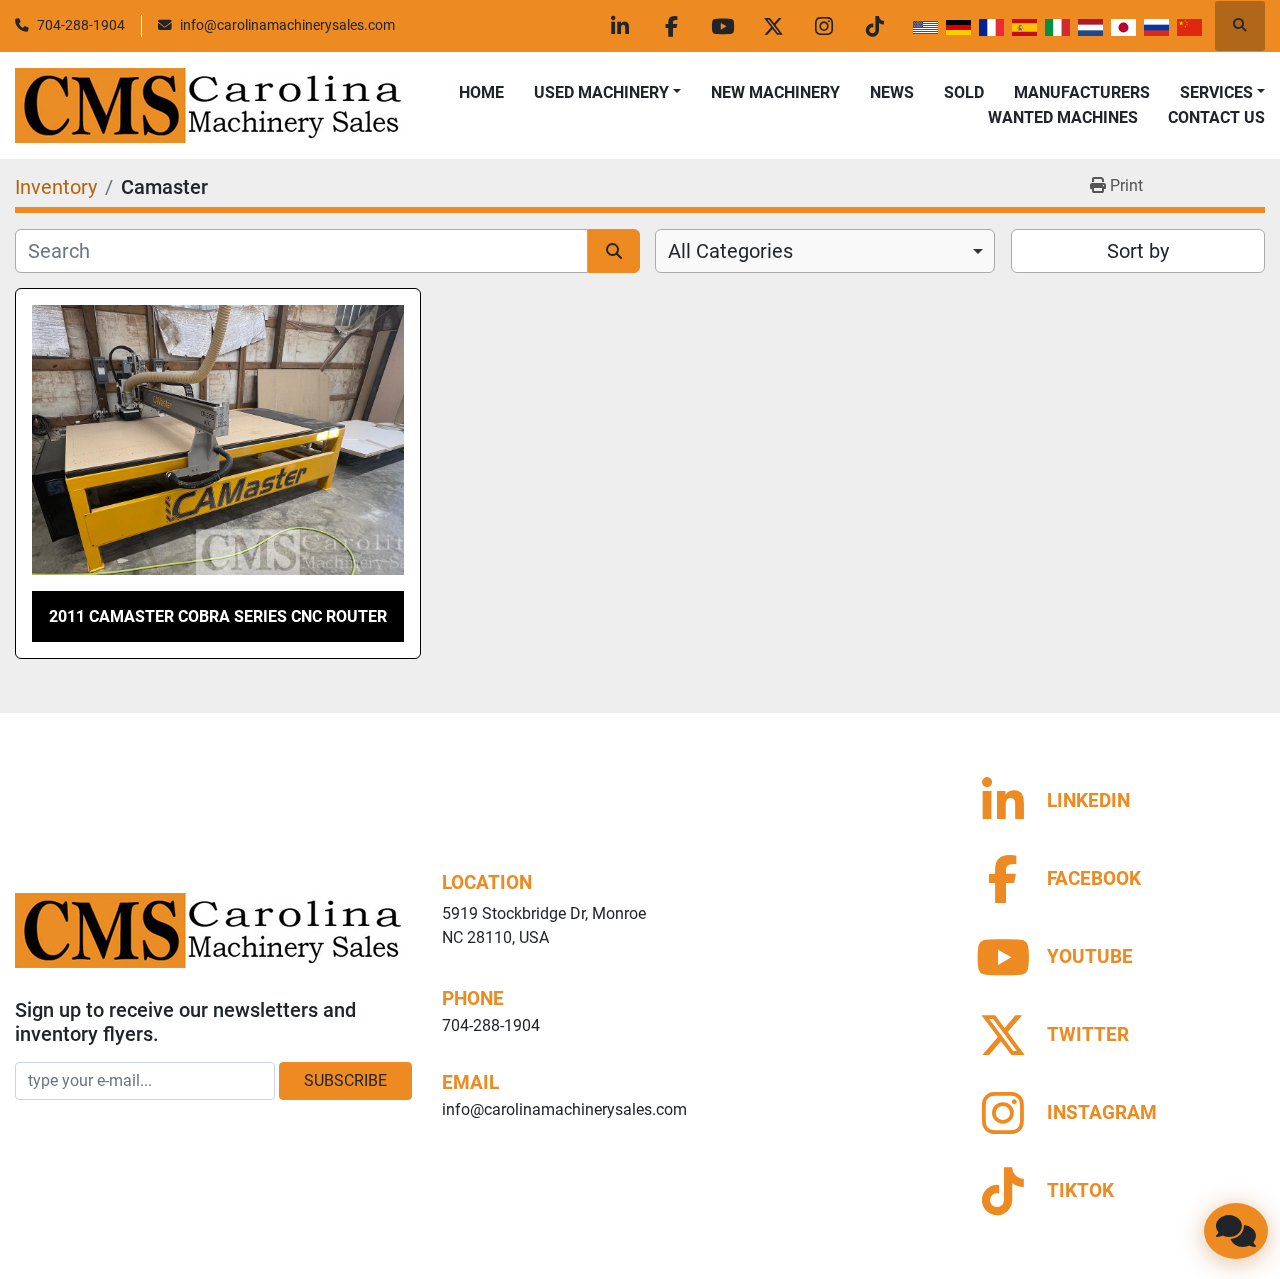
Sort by (1138, 251)
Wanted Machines (1063, 117)
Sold (964, 92)
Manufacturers (1082, 92)
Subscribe (345, 1080)
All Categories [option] (730, 251)
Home (481, 92)
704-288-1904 (81, 25)
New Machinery (775, 92)
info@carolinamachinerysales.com (287, 25)
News (892, 92)
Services (1216, 92)
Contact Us (1216, 117)
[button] (607, 93)
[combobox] (825, 251)
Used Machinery (601, 92)
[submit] (614, 251)
